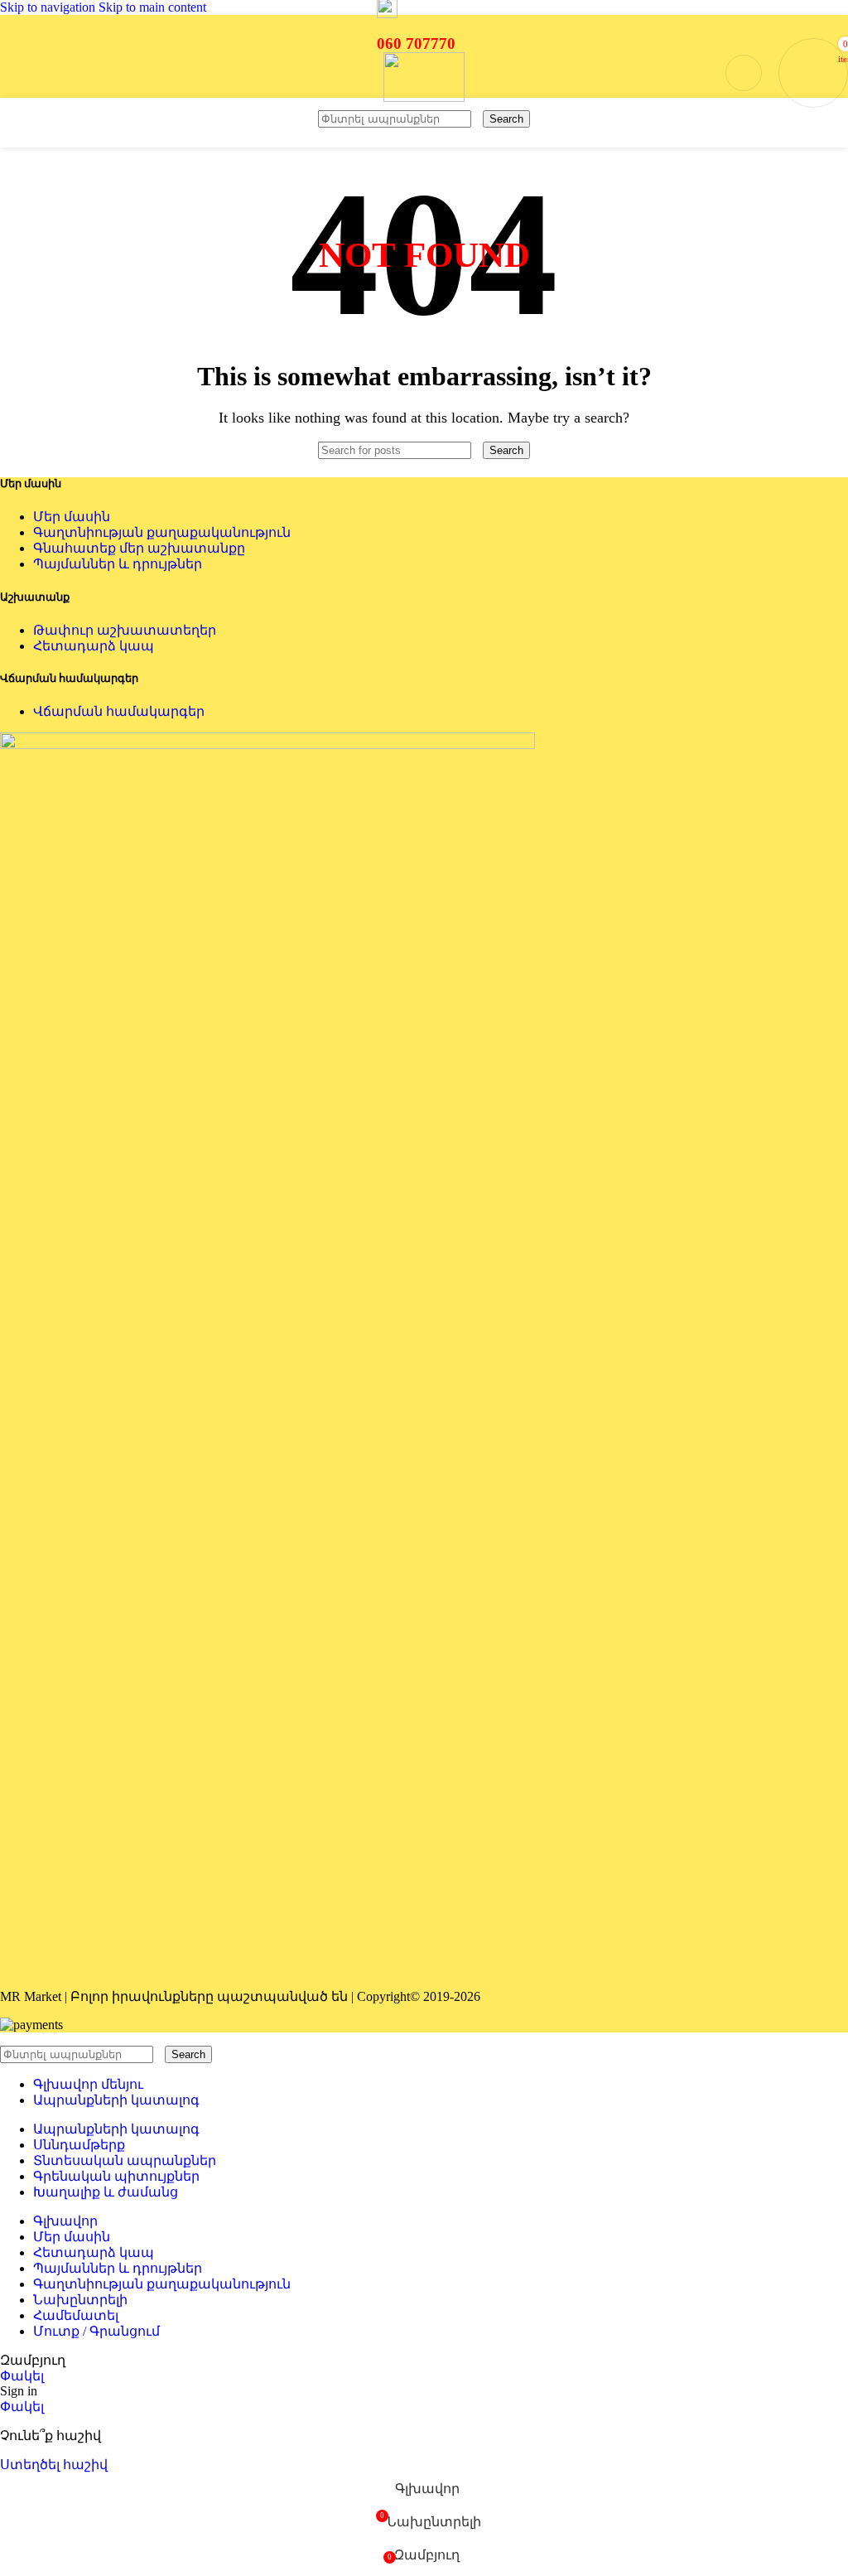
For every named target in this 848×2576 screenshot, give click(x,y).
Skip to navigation (49, 7)
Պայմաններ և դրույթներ (118, 564)
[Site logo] (424, 97)
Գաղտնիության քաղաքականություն (162, 532)
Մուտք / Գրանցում (96, 2331)
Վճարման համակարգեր (119, 711)
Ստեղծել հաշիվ (54, 2465)
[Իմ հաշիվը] (744, 73)
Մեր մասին (72, 517)
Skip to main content (152, 7)
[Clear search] (479, 118)
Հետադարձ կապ (94, 646)
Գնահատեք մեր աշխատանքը (139, 548)
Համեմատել (76, 2315)
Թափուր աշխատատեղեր (125, 630)
